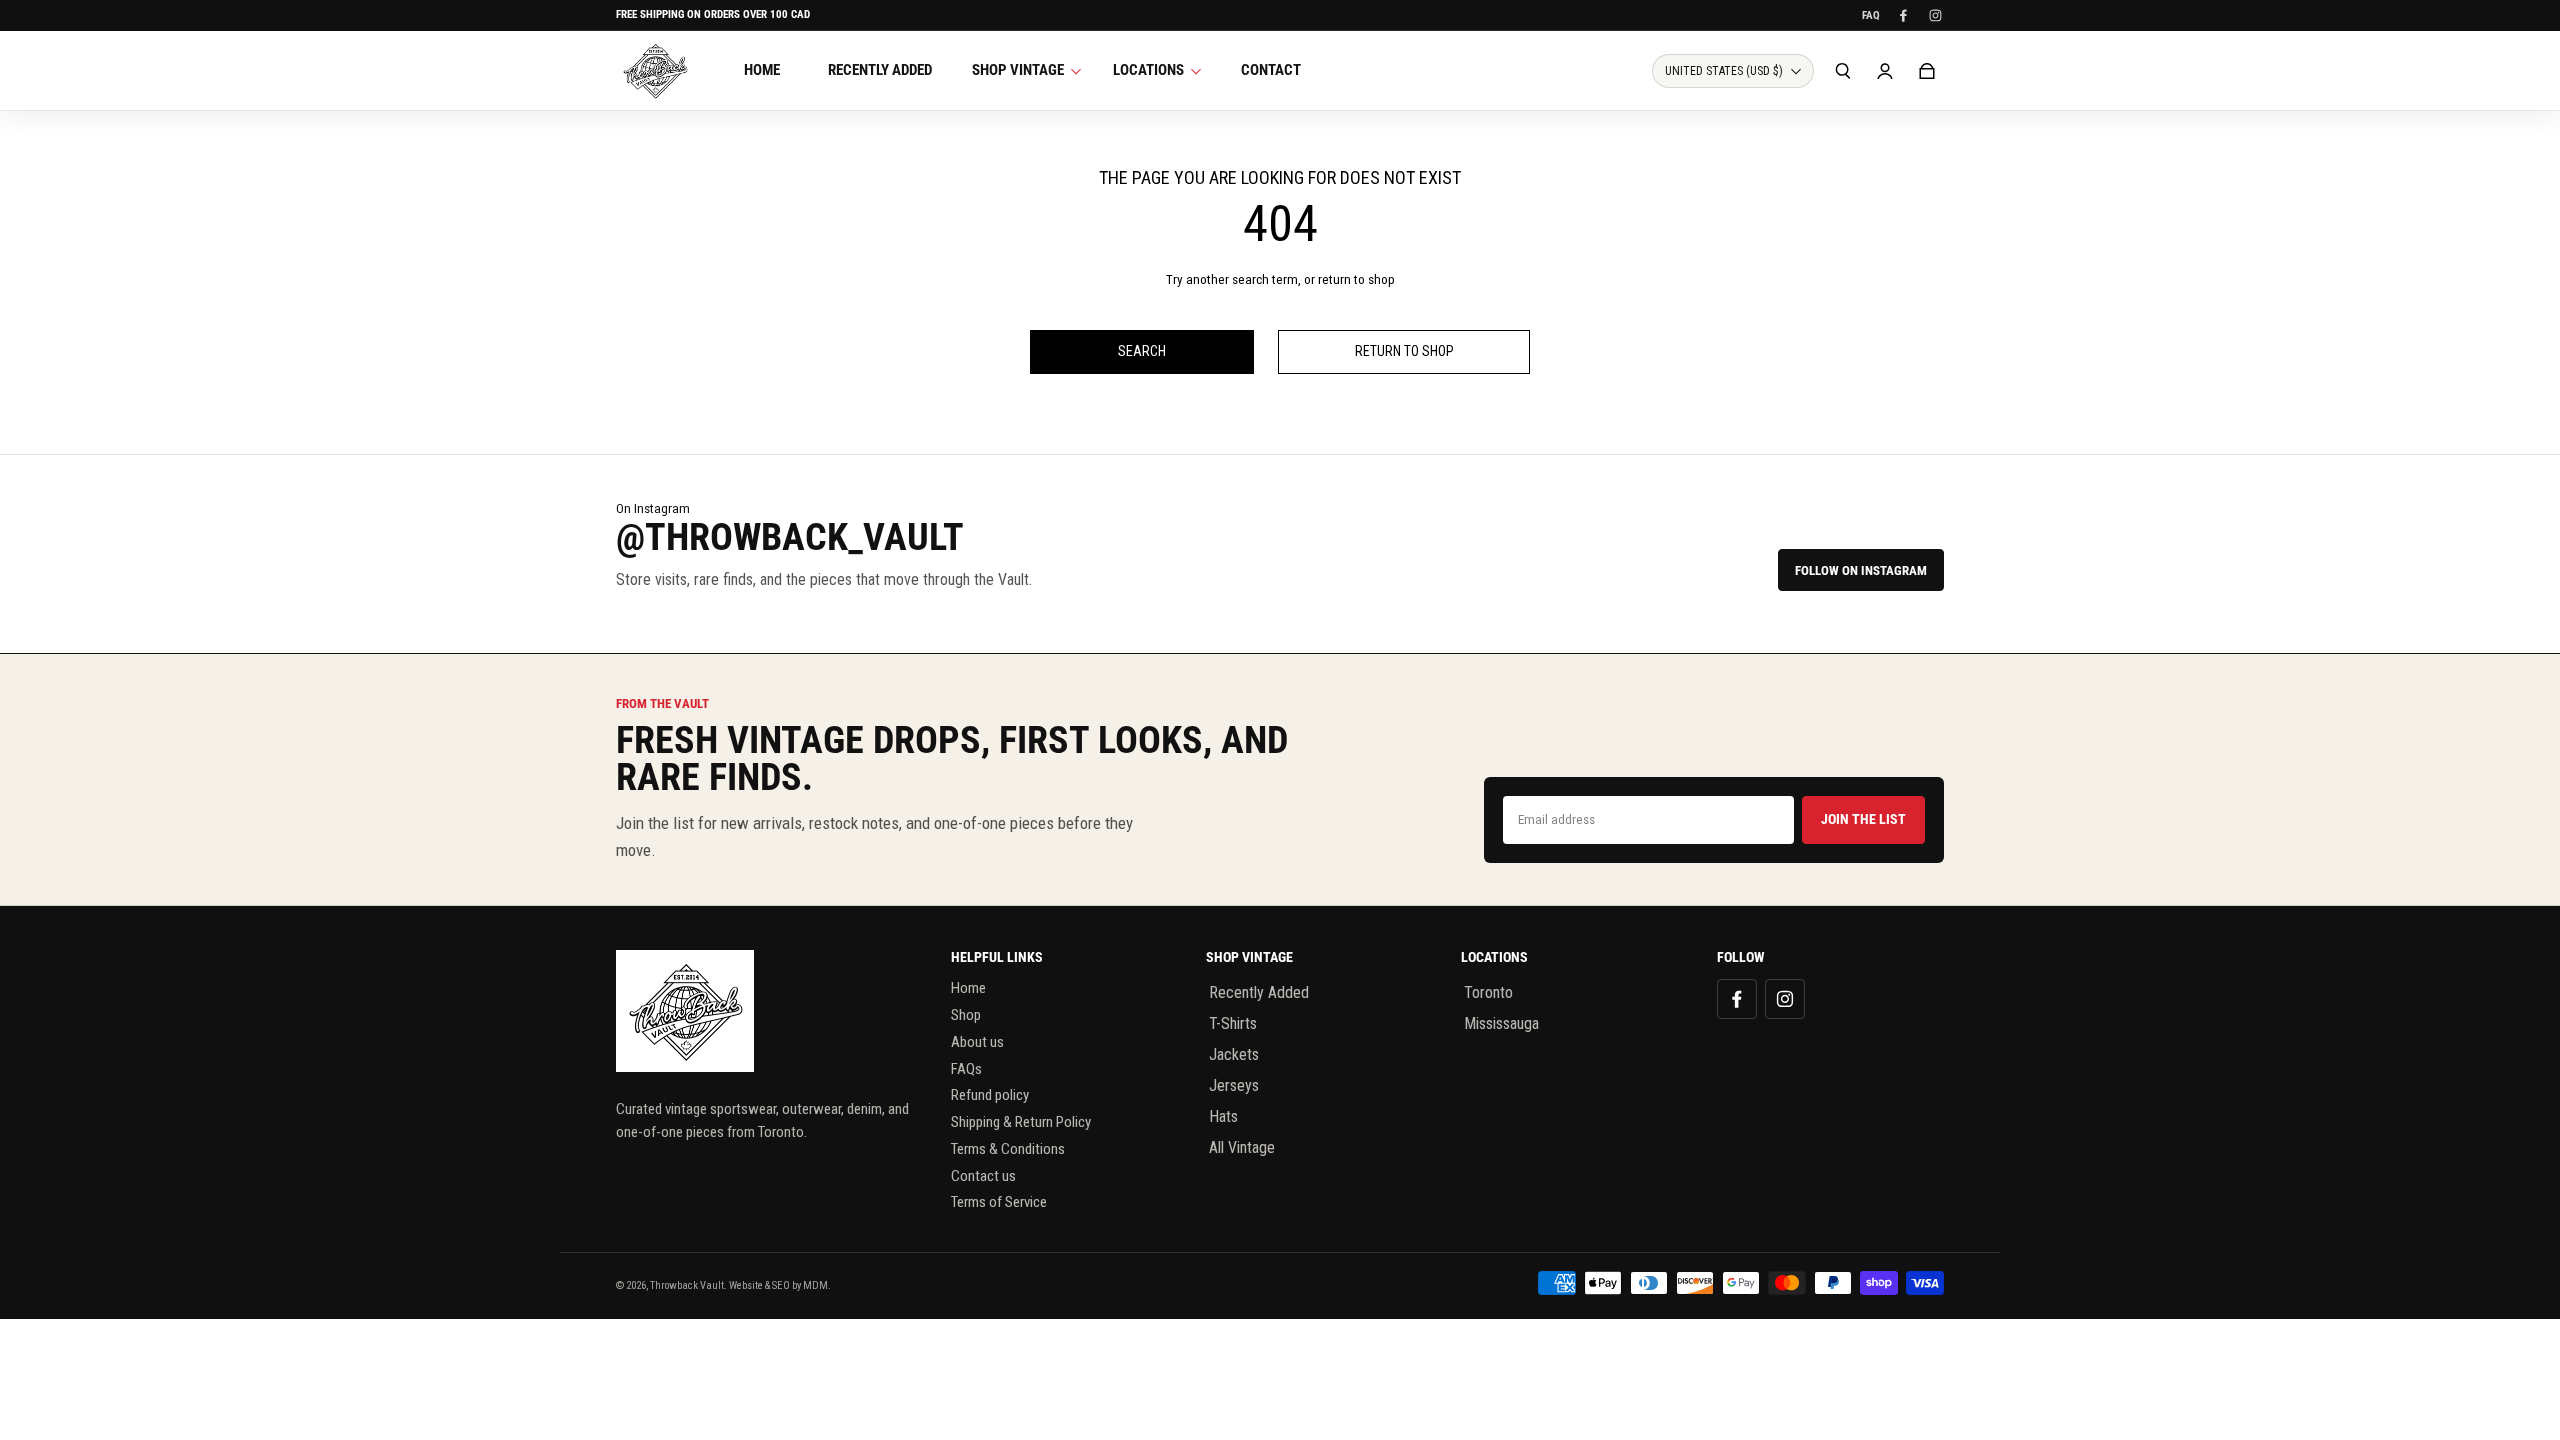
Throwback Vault (687, 1285)
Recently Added (1259, 992)
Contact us (983, 1176)
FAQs (966, 1069)
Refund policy (990, 1095)
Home (968, 988)
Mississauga (1501, 1023)
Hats (1223, 1116)
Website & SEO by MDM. (780, 1285)
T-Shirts (1233, 1023)
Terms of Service (999, 1202)
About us (977, 1042)
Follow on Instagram (1861, 570)
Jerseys (1234, 1085)
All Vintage (1242, 1147)
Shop (966, 1015)
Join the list (1863, 819)
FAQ (1871, 15)
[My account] (1885, 71)
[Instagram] (1935, 15)
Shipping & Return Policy (1021, 1122)
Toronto (1488, 992)
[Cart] (1927, 71)
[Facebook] (1903, 15)
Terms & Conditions (1008, 1149)
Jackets (1234, 1054)
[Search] (1843, 71)
